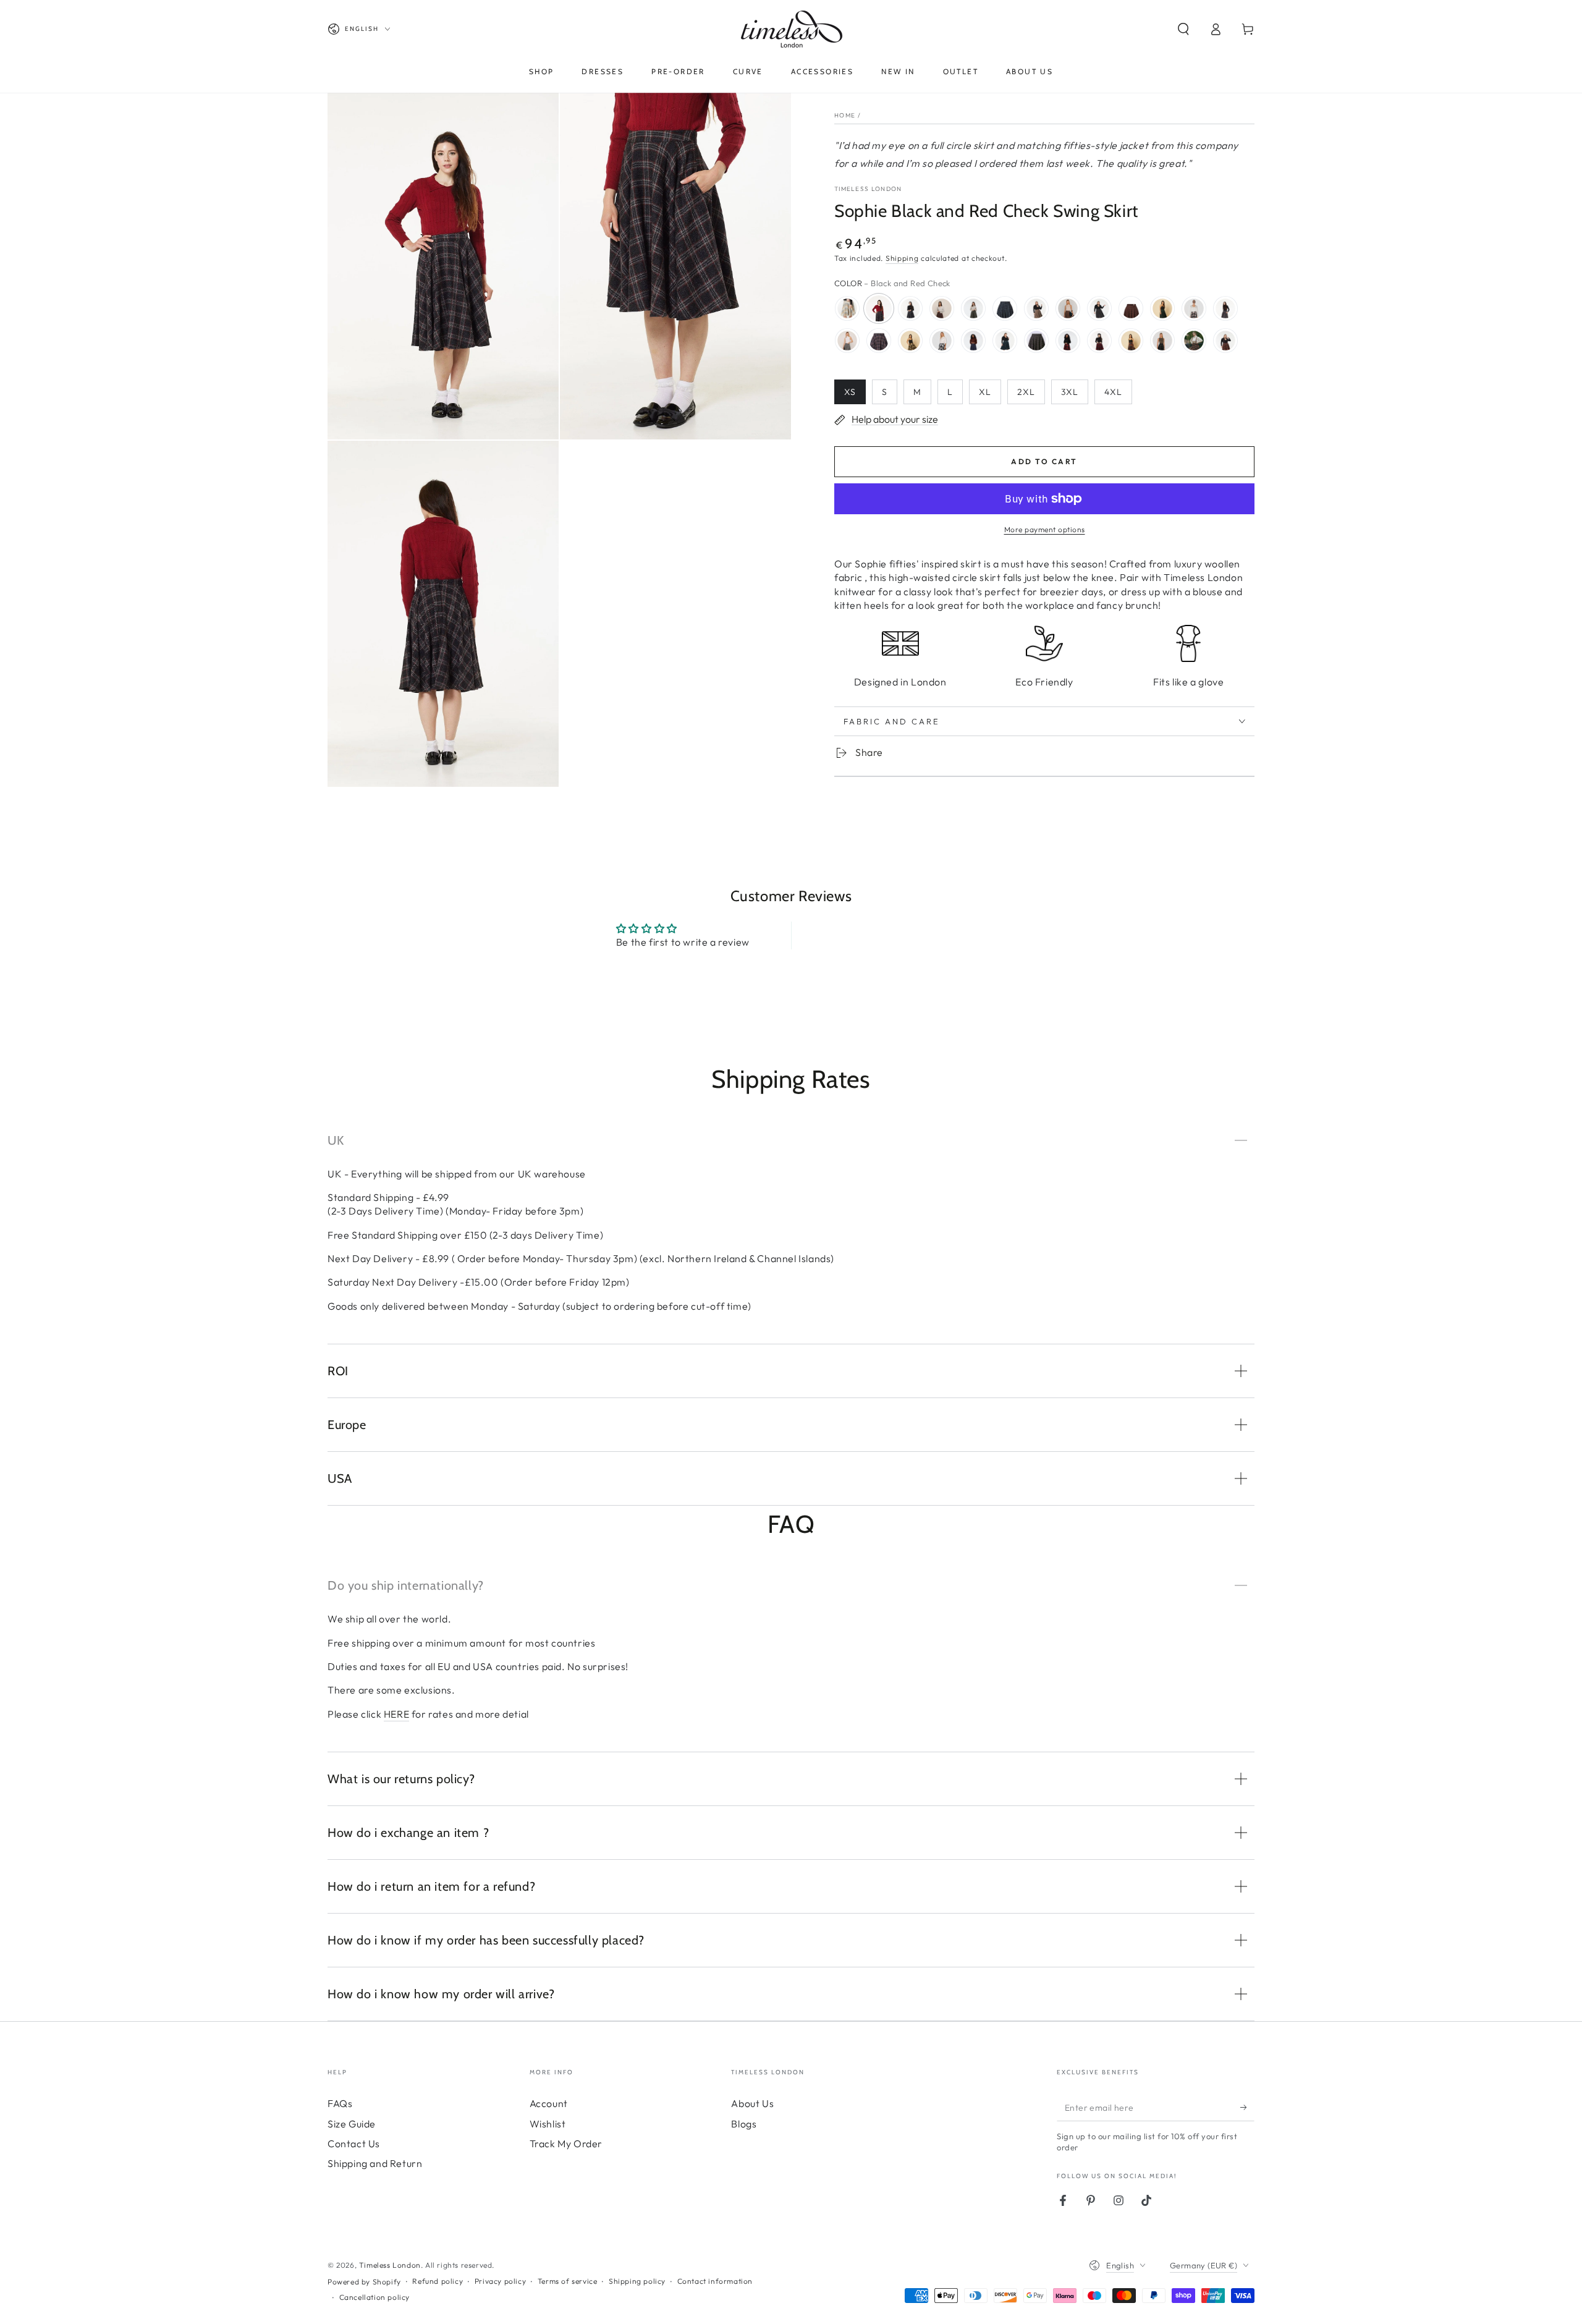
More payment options (1045, 529)
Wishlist (548, 2124)
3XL (1070, 392)
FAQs (340, 2103)
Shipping (902, 258)
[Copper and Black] (1131, 308)
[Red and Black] (1068, 341)
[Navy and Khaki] (942, 341)
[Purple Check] (1036, 341)
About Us (752, 2103)
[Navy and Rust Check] (1194, 341)
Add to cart (1044, 461)
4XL (1113, 392)
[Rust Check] (1131, 341)
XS (850, 392)
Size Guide (352, 2124)
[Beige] (847, 308)
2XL (1026, 392)
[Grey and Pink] (1225, 308)
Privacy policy (500, 2281)
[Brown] (1036, 308)
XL (985, 392)
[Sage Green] (1162, 341)
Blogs (744, 2124)
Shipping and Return (375, 2163)
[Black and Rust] (910, 308)
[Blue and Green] (973, 308)
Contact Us (354, 2144)
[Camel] (1068, 308)
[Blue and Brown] (942, 308)
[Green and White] (1194, 308)
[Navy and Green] (1005, 341)
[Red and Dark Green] (1099, 341)
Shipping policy (637, 2281)
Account (549, 2103)
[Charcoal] (1099, 308)
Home (845, 115)
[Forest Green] (1162, 308)
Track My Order (566, 2144)
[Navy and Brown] (973, 341)
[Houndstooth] (847, 341)
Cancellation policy (374, 2297)
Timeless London (868, 189)
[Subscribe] (1247, 2107)
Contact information (715, 2281)
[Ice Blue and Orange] (879, 341)
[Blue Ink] (1005, 308)
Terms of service (568, 2281)
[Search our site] (1183, 29)
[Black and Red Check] (879, 308)
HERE (396, 1714)
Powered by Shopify (364, 2282)
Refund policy (438, 2281)
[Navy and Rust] (1225, 341)
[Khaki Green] (910, 341)
